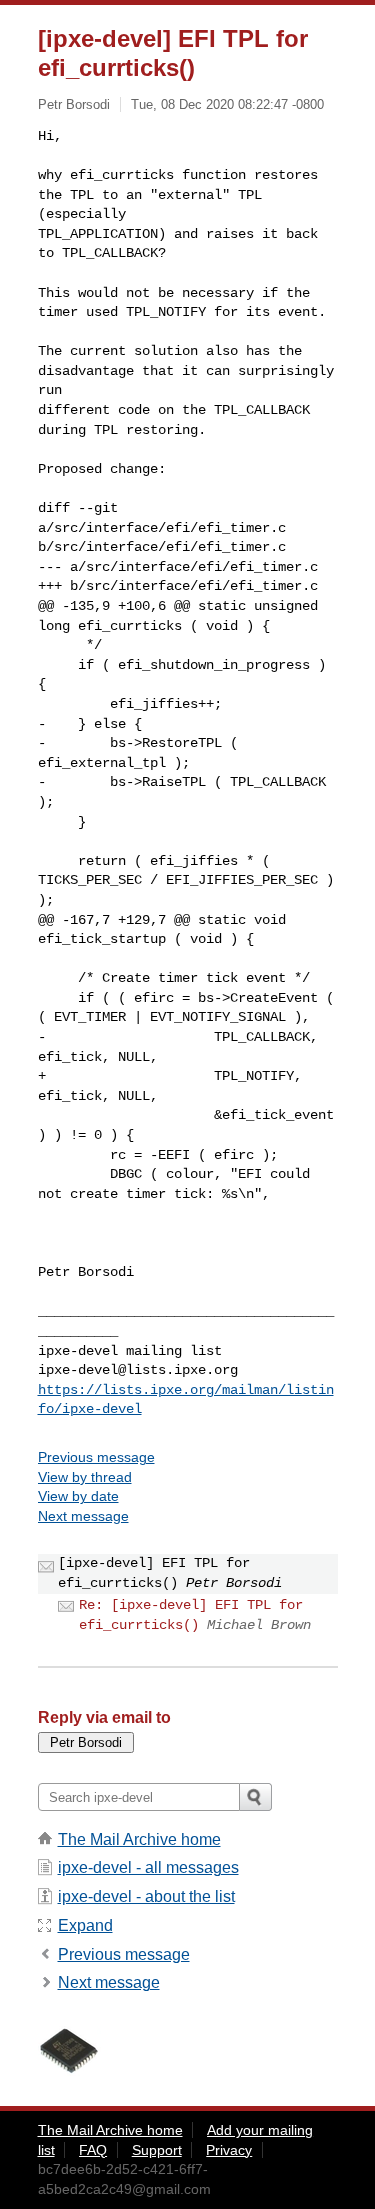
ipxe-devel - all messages (148, 1867)
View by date (78, 1496)
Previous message (96, 1457)
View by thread (85, 1477)
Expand (85, 1925)
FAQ (93, 2150)
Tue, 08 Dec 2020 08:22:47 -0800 (227, 104)
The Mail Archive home (139, 1839)
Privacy (229, 2150)
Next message (83, 1516)
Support (157, 2150)
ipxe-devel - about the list (146, 1896)
